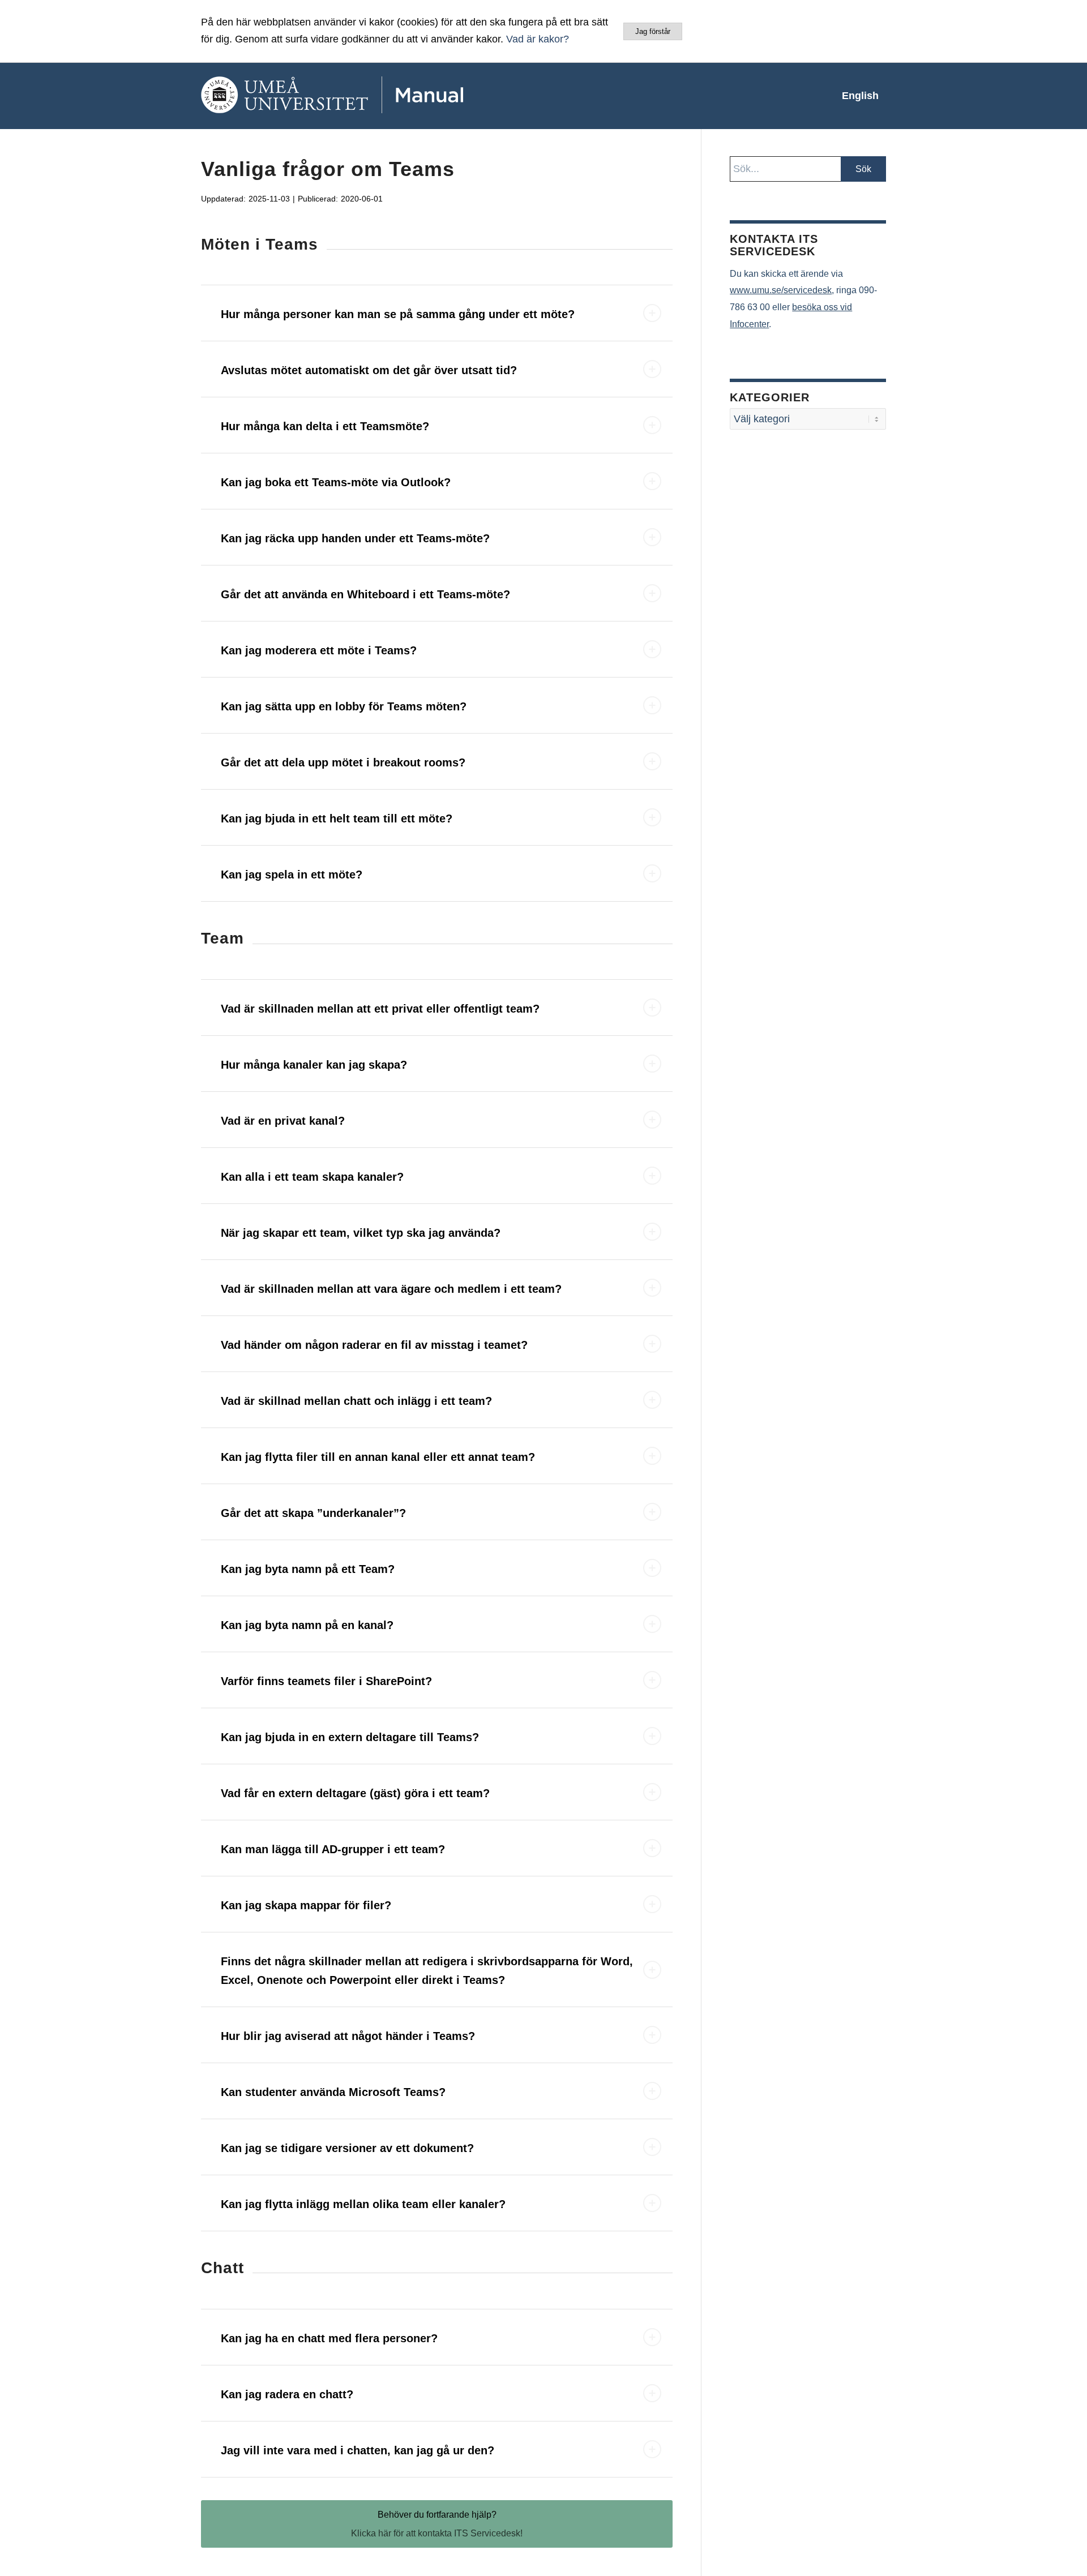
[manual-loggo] (365, 96)
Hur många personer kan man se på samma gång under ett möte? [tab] (398, 314)
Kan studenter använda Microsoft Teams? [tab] (333, 2092)
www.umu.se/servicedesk (781, 290)
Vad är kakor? (538, 39)
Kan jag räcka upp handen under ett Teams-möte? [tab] (355, 538)
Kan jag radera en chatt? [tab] (287, 2394)
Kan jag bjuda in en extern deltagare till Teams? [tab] (350, 1737)
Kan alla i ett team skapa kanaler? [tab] (312, 1177)
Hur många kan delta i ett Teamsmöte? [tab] (325, 426)
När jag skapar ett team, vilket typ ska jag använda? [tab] (361, 1233)
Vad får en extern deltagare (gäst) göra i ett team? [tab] (355, 1793)
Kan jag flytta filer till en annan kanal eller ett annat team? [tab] (378, 1457)
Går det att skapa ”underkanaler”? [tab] (313, 1513)
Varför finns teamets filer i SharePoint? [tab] (326, 1681)
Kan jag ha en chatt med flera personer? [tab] (329, 2338)
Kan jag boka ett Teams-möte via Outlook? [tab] (336, 482)
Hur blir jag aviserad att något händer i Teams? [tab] (348, 2036)
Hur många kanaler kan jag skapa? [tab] (314, 1065)
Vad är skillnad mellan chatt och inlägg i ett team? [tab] (356, 1401)
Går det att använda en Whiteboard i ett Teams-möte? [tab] (365, 594)
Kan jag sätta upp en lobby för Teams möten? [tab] (344, 706)
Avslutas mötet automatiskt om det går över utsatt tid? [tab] (369, 370)
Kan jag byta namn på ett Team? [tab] (308, 1569)
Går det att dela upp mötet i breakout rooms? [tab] (343, 762)
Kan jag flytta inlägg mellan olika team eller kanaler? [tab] (363, 2204)
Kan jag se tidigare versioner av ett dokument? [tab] (347, 2148)
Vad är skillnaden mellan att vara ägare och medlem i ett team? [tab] (391, 1289)
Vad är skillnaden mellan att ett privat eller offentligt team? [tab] (380, 1009)
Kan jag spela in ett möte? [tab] (292, 875)
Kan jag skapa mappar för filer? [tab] (306, 1905)
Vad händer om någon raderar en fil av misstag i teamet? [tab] (374, 1345)
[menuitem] (860, 96)
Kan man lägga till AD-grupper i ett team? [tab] (333, 1849)
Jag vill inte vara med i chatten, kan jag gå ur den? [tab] (358, 2450)
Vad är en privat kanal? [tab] (283, 1121)
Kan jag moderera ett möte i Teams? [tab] (319, 650)
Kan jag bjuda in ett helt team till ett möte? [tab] (337, 818)
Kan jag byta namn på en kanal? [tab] (307, 1625)
